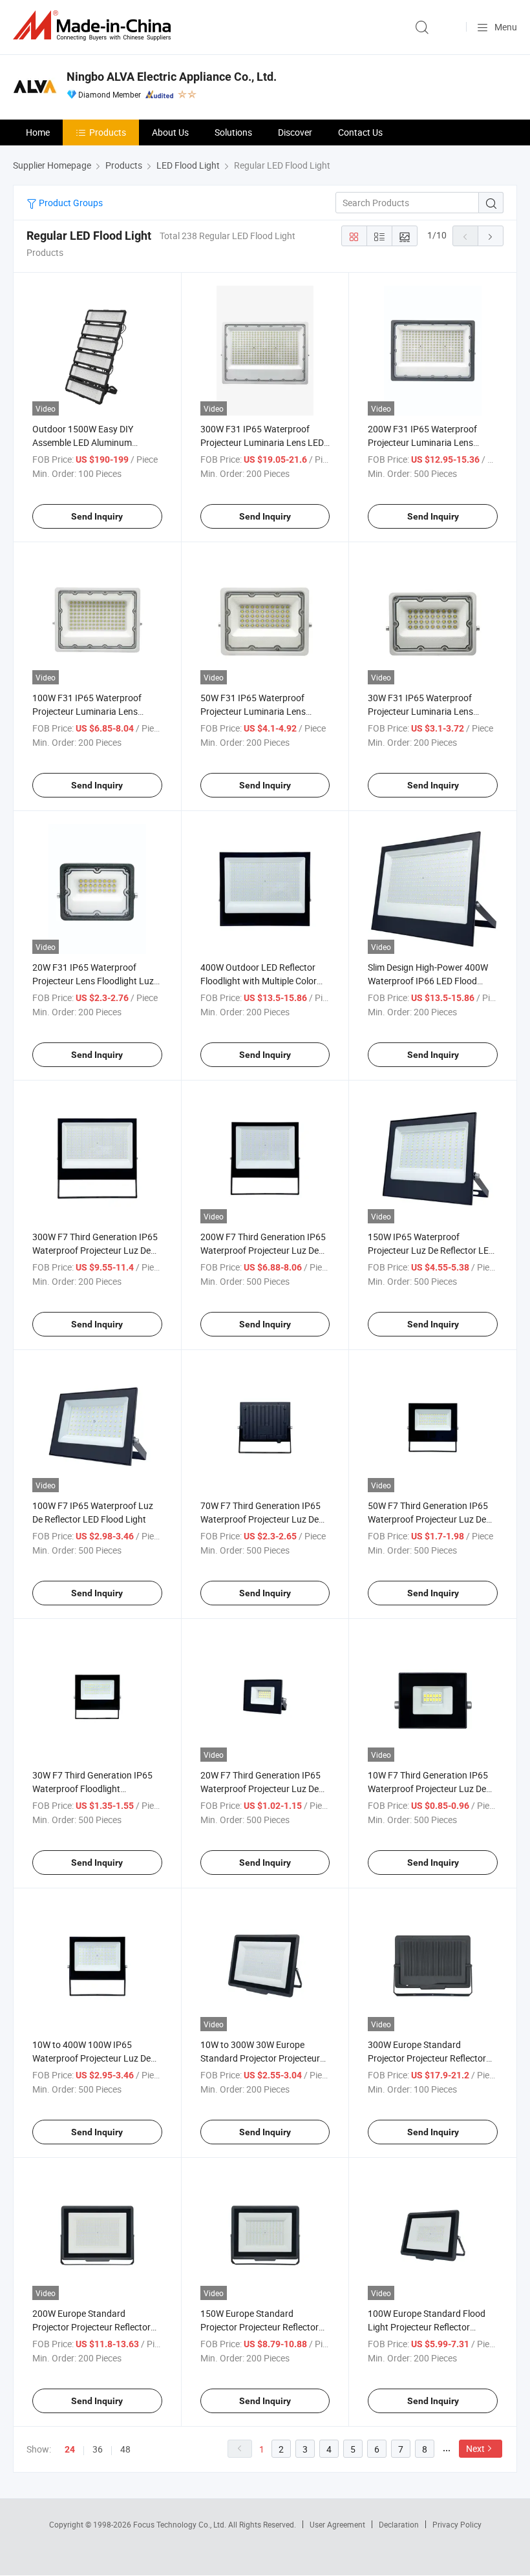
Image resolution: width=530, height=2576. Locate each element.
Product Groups (70, 203)
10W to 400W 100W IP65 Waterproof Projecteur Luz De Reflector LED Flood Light (91, 2058)
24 (70, 2449)
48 (125, 2449)
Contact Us (360, 132)
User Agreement (337, 2524)
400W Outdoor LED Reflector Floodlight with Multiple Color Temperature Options (259, 981)
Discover (295, 132)
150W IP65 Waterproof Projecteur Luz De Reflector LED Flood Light (431, 1250)
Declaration (399, 2524)
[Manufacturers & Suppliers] (94, 26)
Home (38, 132)
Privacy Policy (457, 2524)
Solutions (233, 132)
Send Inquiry (97, 516)
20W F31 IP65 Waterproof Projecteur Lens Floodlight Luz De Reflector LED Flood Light (93, 981)
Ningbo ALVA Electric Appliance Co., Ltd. (172, 77)
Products (108, 132)
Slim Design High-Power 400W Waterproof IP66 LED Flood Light (428, 981)
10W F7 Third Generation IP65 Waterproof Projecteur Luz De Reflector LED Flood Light (428, 1789)
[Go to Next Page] (491, 236)
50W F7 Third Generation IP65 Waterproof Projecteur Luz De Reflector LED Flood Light (428, 1519)
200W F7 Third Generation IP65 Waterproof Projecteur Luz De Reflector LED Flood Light (263, 1250)
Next (475, 2448)
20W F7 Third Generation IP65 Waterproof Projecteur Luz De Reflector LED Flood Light (260, 1789)
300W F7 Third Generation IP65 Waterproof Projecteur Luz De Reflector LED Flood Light (95, 1250)
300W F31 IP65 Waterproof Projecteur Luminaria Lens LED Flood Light (262, 442)
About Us (170, 132)
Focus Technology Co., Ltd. (181, 2524)
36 (98, 2449)
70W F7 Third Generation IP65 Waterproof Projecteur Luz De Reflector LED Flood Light (260, 1519)
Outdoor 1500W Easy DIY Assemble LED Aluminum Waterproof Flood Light (83, 442)
